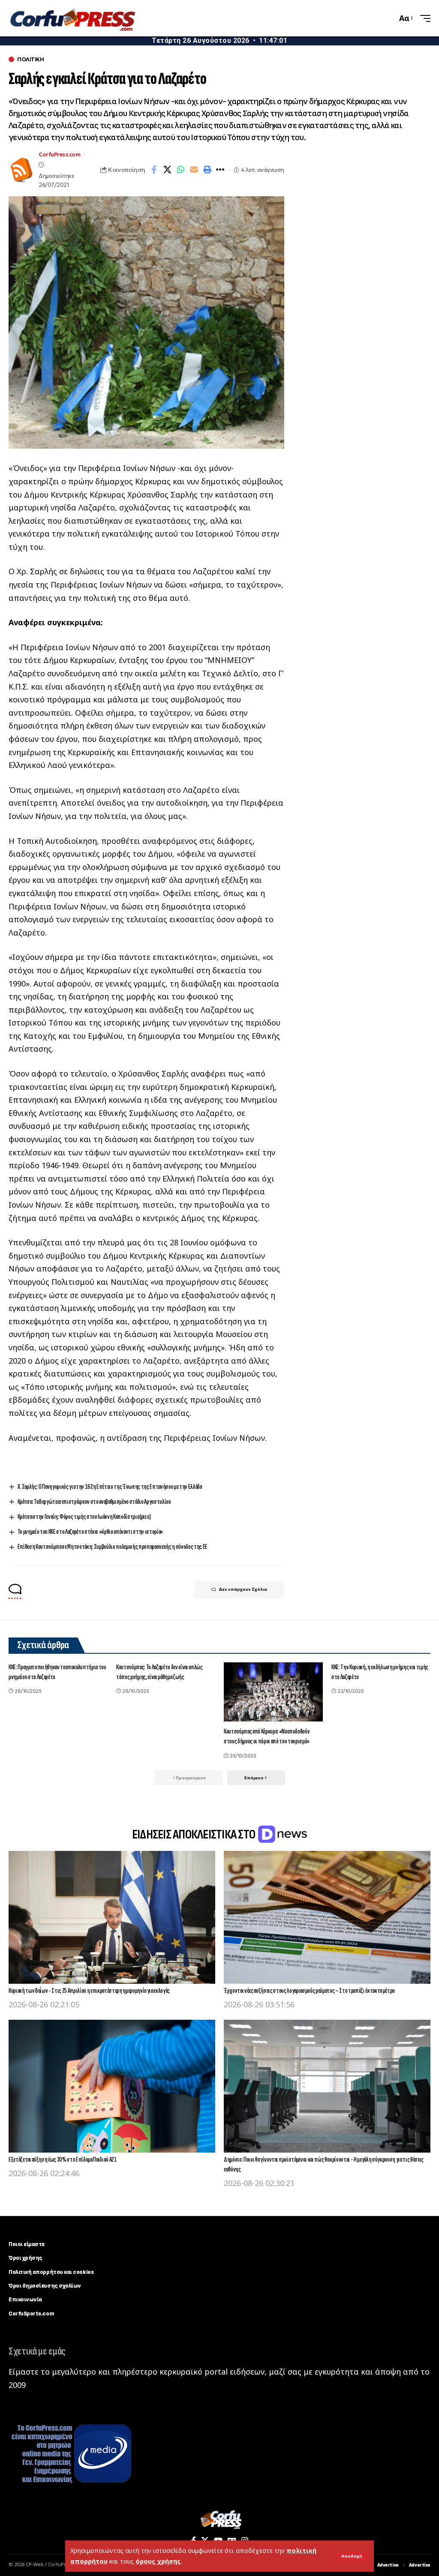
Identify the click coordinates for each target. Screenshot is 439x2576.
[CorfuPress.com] (72, 18)
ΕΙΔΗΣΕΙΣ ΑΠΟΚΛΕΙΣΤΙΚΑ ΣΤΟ (195, 1835)
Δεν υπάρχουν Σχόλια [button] (243, 1589)
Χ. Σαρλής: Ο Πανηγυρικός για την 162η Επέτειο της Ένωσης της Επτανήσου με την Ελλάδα (110, 1487)
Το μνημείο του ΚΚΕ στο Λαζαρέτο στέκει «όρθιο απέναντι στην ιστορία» (90, 1532)
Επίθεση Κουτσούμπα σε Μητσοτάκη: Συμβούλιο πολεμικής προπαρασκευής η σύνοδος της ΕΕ (113, 1547)
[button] (352, 2556)
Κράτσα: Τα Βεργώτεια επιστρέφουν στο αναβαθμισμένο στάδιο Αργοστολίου (94, 1502)
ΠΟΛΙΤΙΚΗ (30, 59)
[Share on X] (167, 170)
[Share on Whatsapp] (180, 170)
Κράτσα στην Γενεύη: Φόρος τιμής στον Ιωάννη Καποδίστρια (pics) (84, 1517)
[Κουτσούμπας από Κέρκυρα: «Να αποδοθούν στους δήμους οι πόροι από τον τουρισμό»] (273, 1692)
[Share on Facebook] (154, 170)
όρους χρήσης (158, 2561)
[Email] (194, 170)
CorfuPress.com (59, 154)
